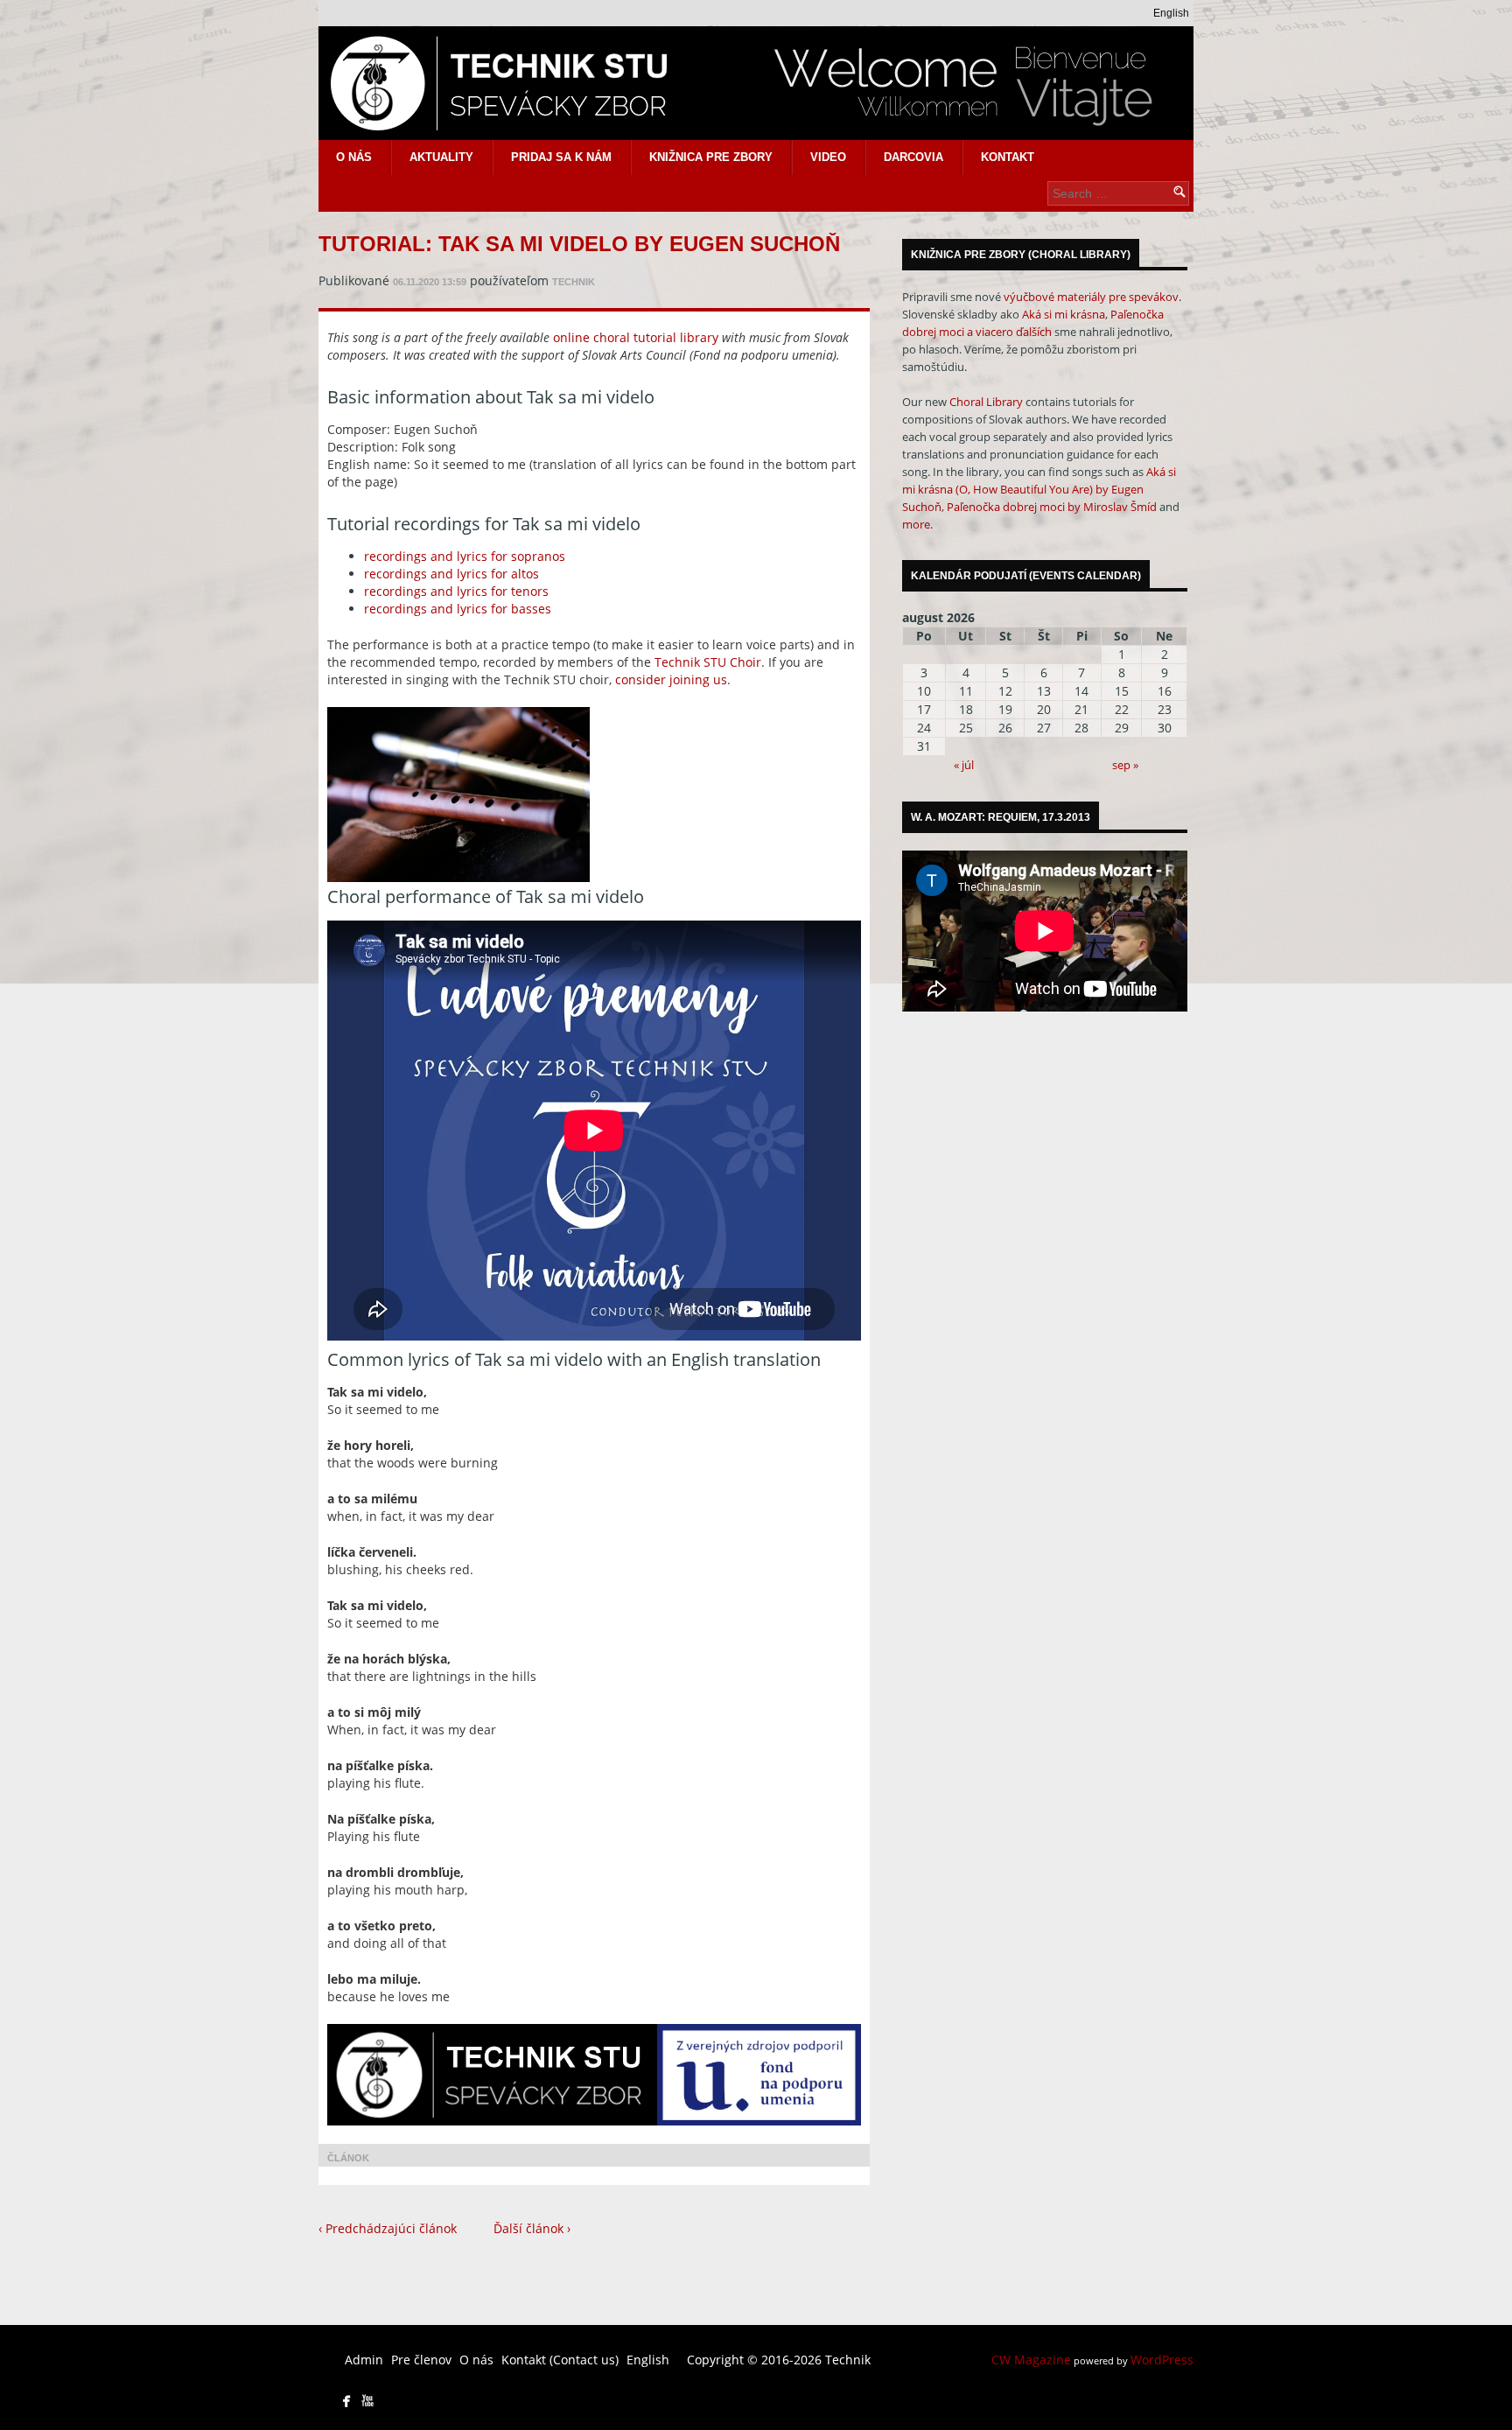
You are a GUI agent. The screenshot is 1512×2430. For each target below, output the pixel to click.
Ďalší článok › (532, 2228)
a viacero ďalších (1009, 332)
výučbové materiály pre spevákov (1091, 297)
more (916, 524)
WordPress (1162, 2360)
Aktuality (441, 157)
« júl (964, 765)
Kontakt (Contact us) (560, 2360)
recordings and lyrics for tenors (456, 591)
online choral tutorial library (636, 337)
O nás (354, 157)
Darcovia (913, 157)
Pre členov (421, 2360)
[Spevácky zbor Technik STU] (756, 83)
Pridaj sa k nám (561, 157)
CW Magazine (1031, 2360)
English (1171, 13)
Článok (348, 2158)
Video (828, 157)
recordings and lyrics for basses (458, 609)
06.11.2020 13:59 (430, 282)
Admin (364, 2360)
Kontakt (1008, 157)
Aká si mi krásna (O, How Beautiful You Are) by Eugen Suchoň (1039, 489)
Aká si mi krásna (1064, 314)
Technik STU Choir (708, 662)
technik (574, 282)
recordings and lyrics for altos (451, 574)
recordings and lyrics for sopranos (465, 556)
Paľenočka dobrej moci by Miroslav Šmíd (1052, 507)
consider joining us (671, 679)
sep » (1125, 765)
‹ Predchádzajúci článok (388, 2228)
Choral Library (986, 402)
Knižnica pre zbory (711, 157)
